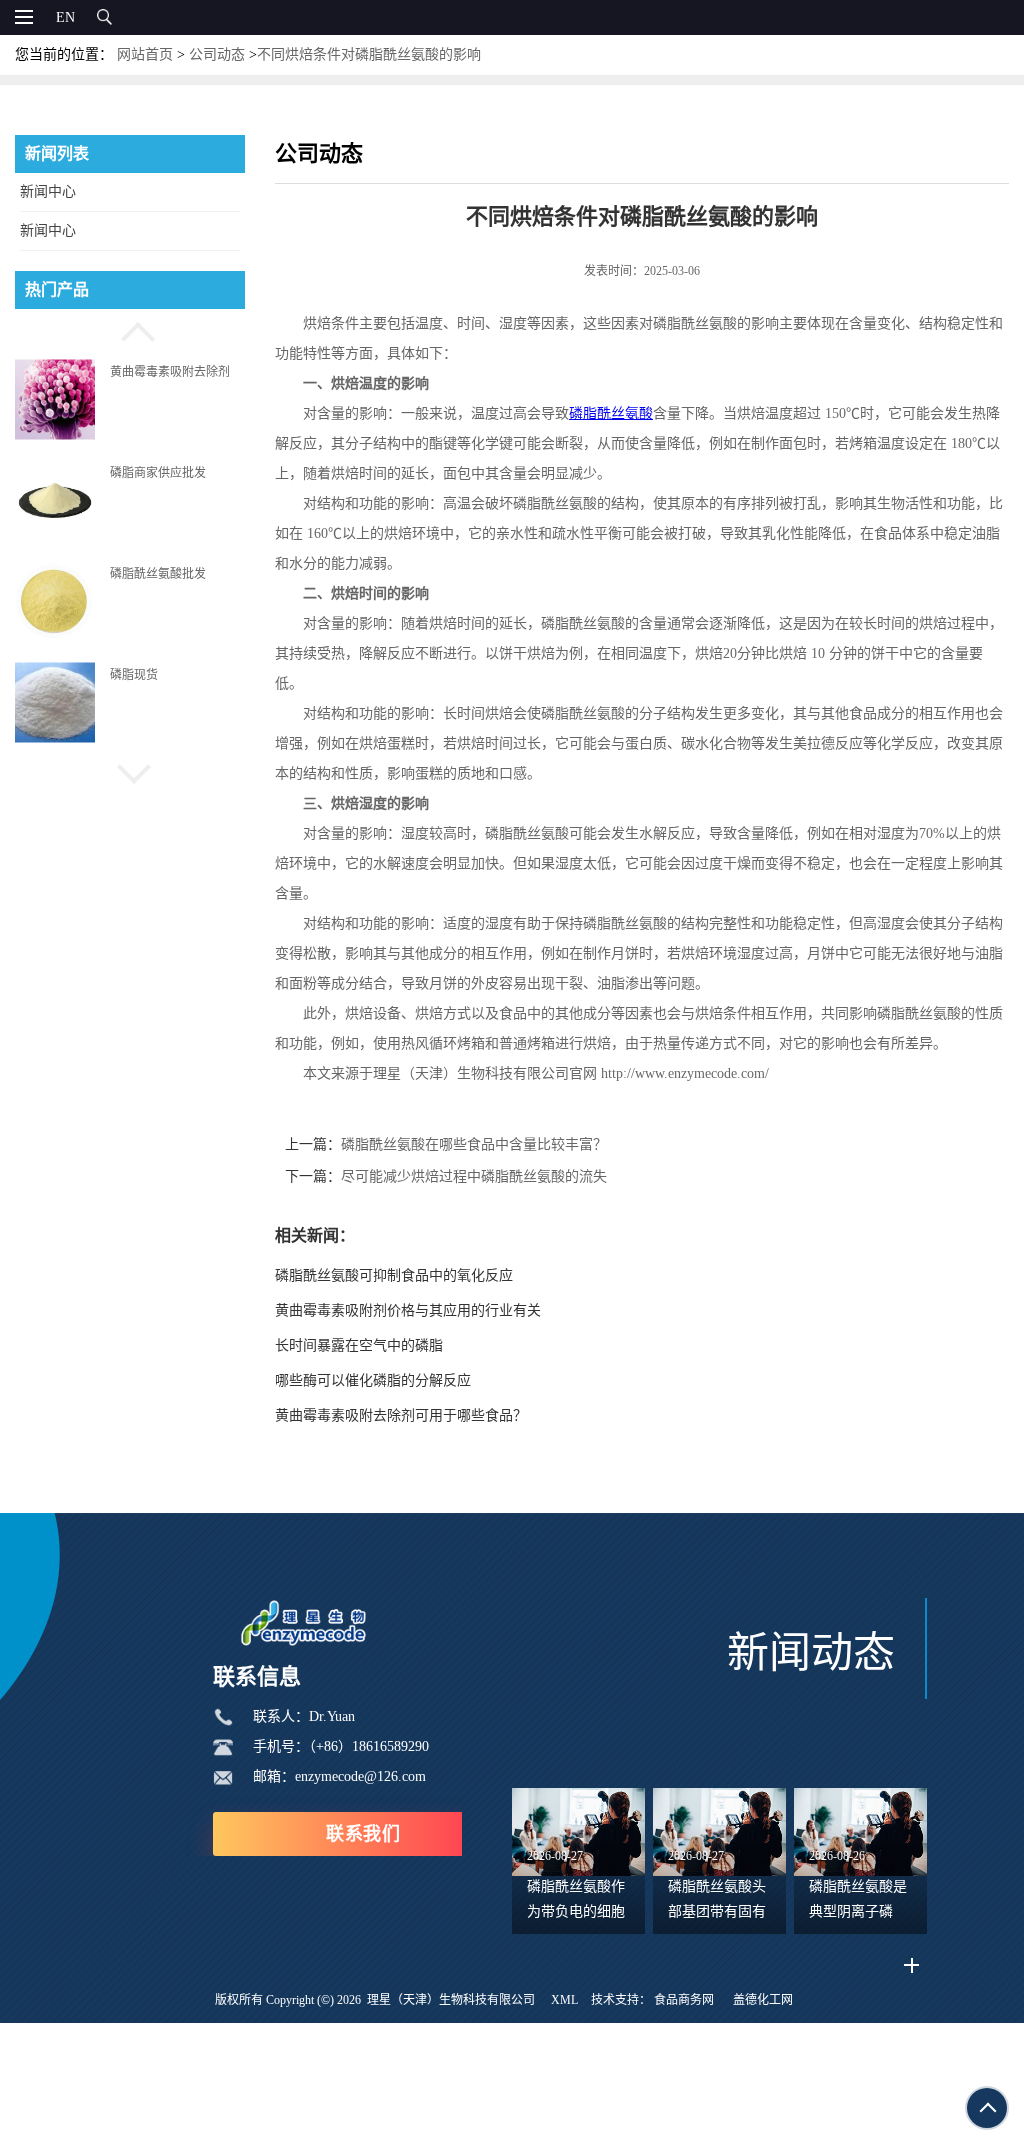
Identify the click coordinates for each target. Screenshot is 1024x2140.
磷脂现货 (134, 675)
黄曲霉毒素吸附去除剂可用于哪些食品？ (401, 1415)
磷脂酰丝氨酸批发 (158, 574)
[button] (130, 329)
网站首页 (145, 54)
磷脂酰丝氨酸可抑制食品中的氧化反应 (394, 1275)
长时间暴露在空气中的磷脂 (359, 1345)
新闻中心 (48, 191)
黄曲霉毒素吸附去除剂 (170, 371)
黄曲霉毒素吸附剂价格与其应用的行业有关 (408, 1310)
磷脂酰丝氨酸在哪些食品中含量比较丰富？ (474, 1144)
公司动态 (217, 54)
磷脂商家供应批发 (158, 472)
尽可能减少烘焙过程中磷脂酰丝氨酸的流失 (474, 1176)
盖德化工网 (763, 2000)
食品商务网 (684, 2000)
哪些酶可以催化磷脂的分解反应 (373, 1380)
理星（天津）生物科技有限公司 (451, 2000)
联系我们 (363, 1834)
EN (65, 17)
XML (564, 2000)
